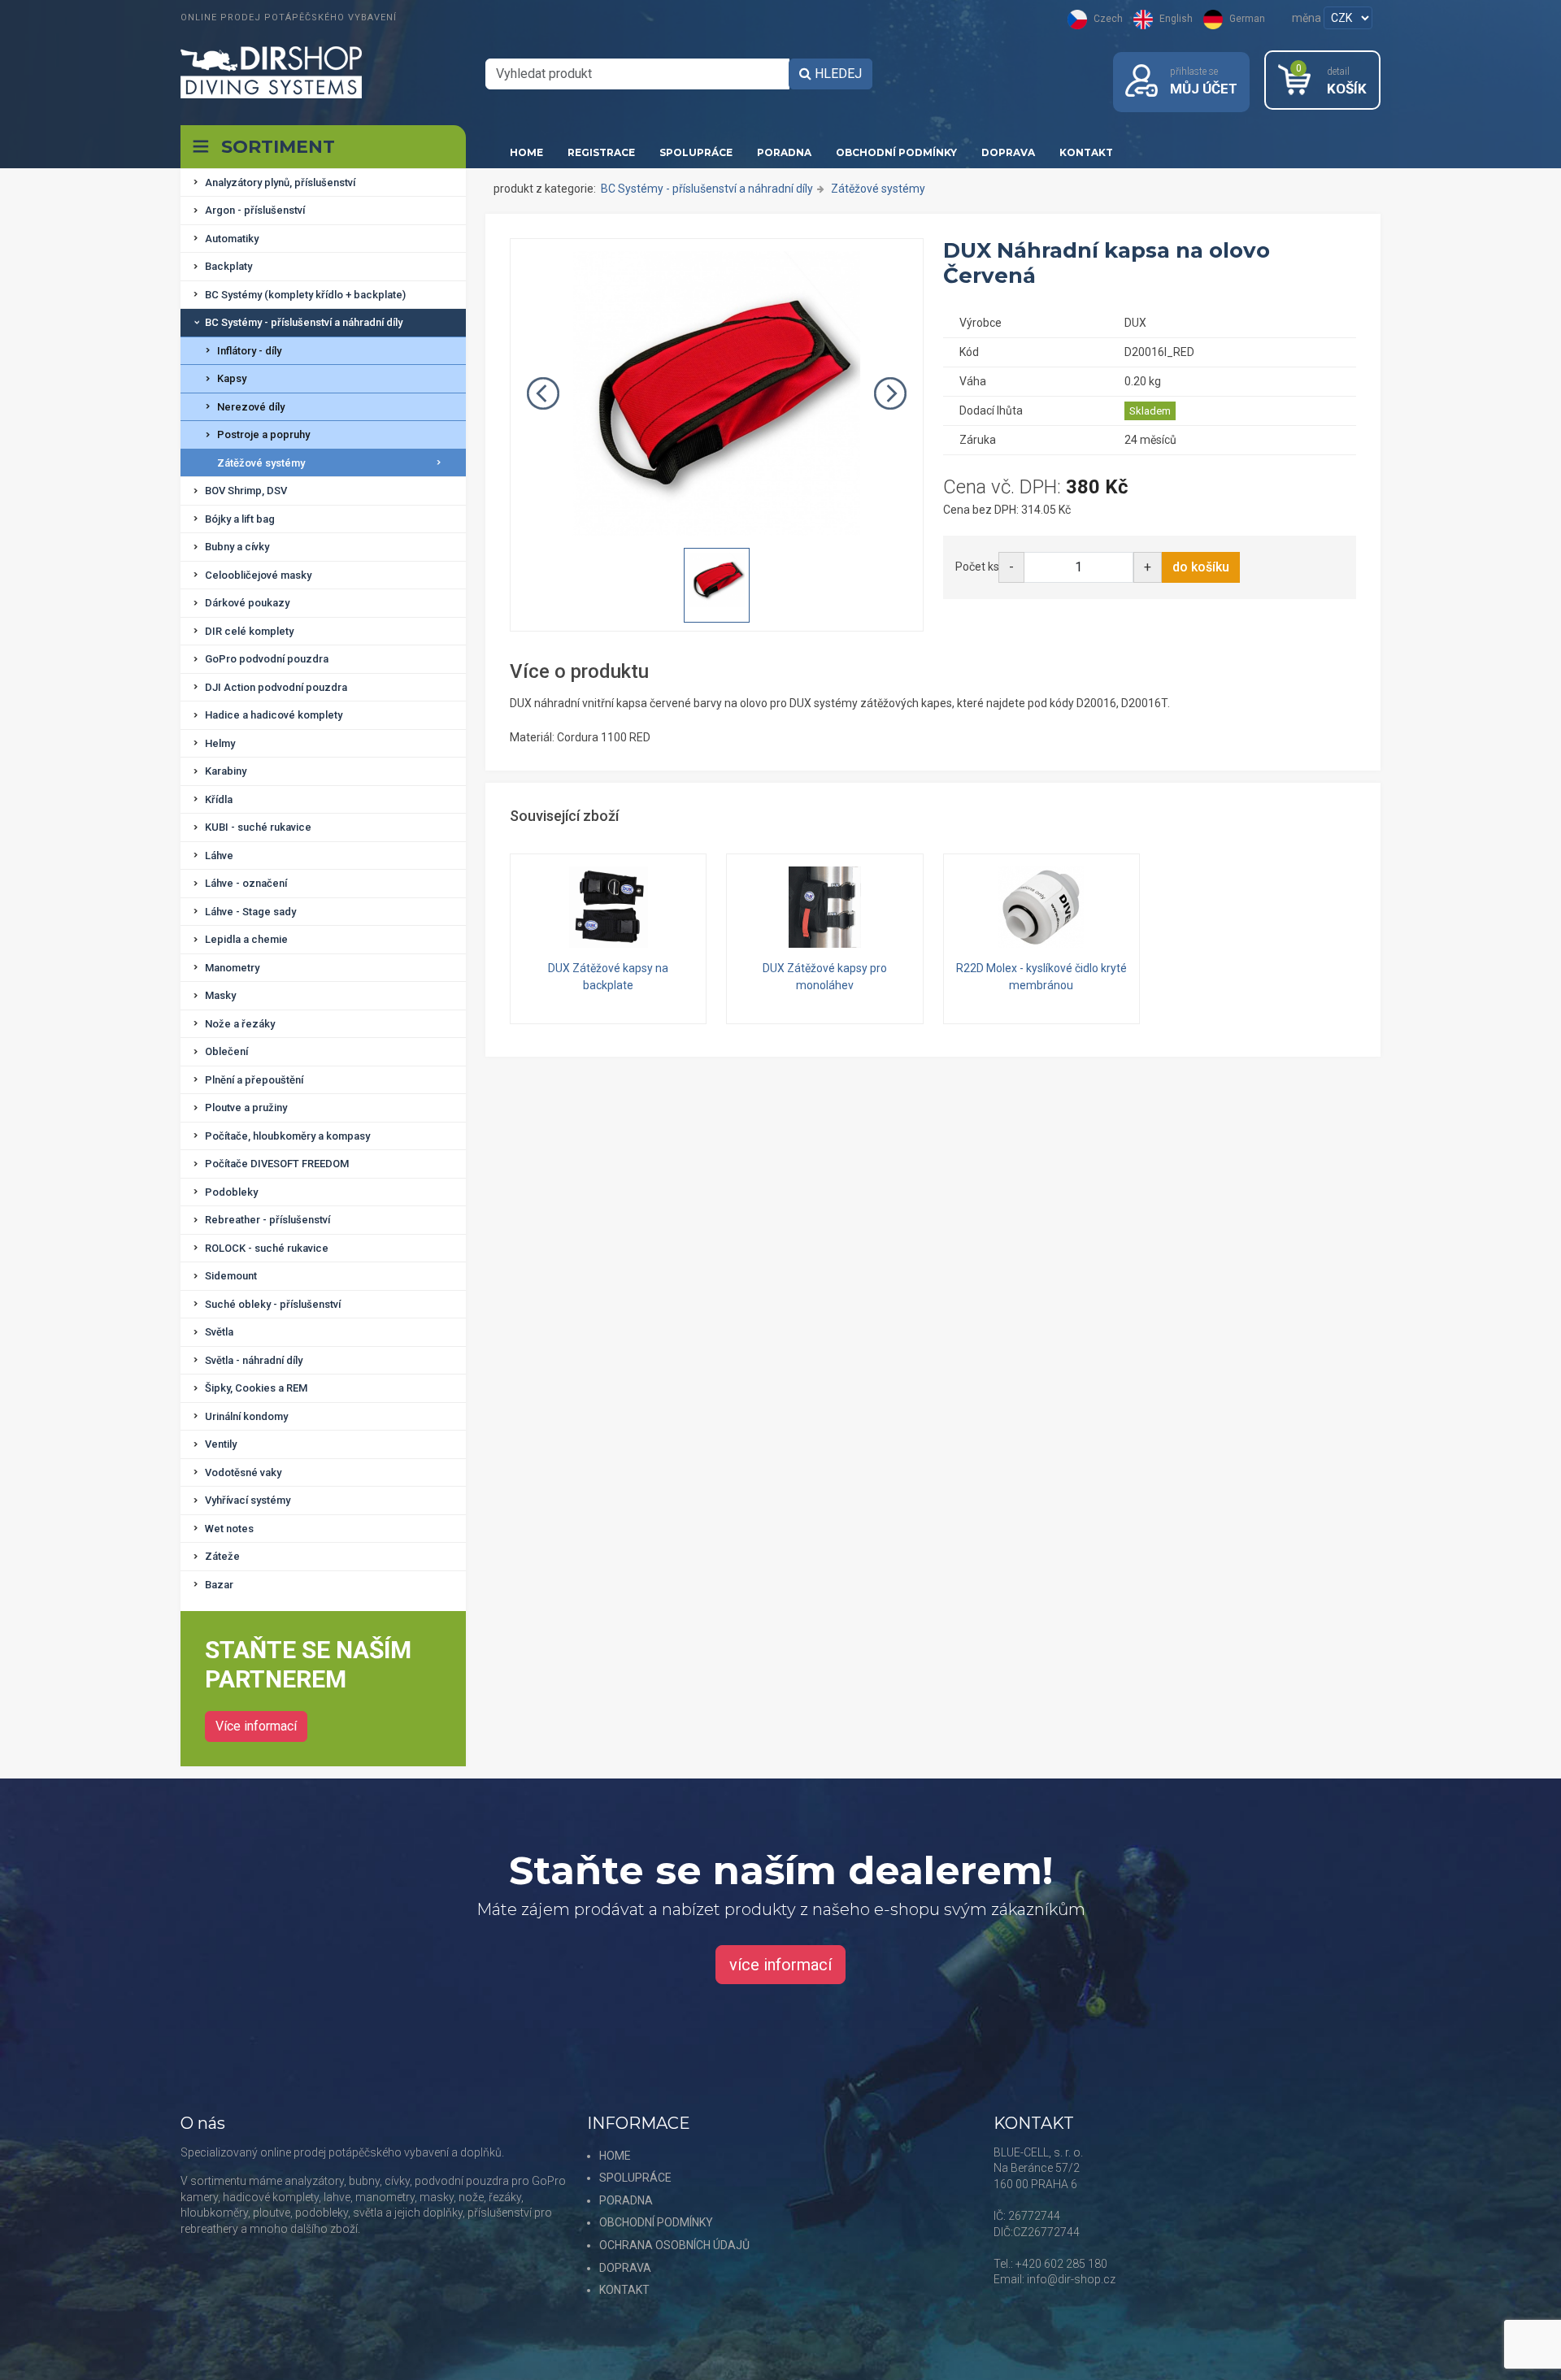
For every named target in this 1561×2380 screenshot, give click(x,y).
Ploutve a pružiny (246, 1107)
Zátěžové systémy (261, 463)
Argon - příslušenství (255, 210)
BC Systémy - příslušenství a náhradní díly (304, 322)
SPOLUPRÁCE (696, 152)
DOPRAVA (1008, 152)
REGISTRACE (601, 152)
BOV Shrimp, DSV (246, 491)
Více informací (256, 1726)
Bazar (219, 1585)
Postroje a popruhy (263, 434)
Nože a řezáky (240, 1024)
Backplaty (228, 266)
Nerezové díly (251, 407)
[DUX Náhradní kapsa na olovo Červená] (717, 393)
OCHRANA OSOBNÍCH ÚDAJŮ (674, 2245)
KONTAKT (1086, 152)
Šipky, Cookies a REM (256, 1388)
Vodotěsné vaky (243, 1472)
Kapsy (232, 378)
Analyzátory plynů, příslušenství (280, 182)
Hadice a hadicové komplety (274, 715)
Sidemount (231, 1276)
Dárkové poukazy (247, 603)
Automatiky (232, 239)
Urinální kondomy (246, 1416)
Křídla (219, 799)
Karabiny (226, 771)
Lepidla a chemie (246, 939)
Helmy (220, 743)
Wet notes (229, 1529)
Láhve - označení (246, 883)
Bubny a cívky (237, 547)
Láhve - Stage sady (250, 912)
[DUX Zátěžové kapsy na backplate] (608, 907)
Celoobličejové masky (258, 575)
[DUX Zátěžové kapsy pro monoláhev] (824, 907)
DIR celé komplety (249, 631)
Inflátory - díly (249, 351)
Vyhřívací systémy (248, 1500)
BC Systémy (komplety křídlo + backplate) (305, 295)
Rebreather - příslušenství (267, 1220)
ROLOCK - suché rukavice (267, 1248)
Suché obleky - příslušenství (273, 1304)
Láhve (219, 856)
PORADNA (784, 152)
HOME (526, 152)
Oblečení (226, 1051)
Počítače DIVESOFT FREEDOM (277, 1164)
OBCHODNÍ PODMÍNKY (896, 152)
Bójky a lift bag (240, 519)
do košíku (1201, 567)
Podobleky (231, 1192)
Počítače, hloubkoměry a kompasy (287, 1136)
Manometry (232, 968)
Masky (220, 995)
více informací (780, 1965)
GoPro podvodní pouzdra (267, 659)
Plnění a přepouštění (254, 1080)
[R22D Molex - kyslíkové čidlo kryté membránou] (1041, 907)
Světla (219, 1332)
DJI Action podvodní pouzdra (276, 687)
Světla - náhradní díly (254, 1360)
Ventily (221, 1444)
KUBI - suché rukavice (258, 827)
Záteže (222, 1556)
